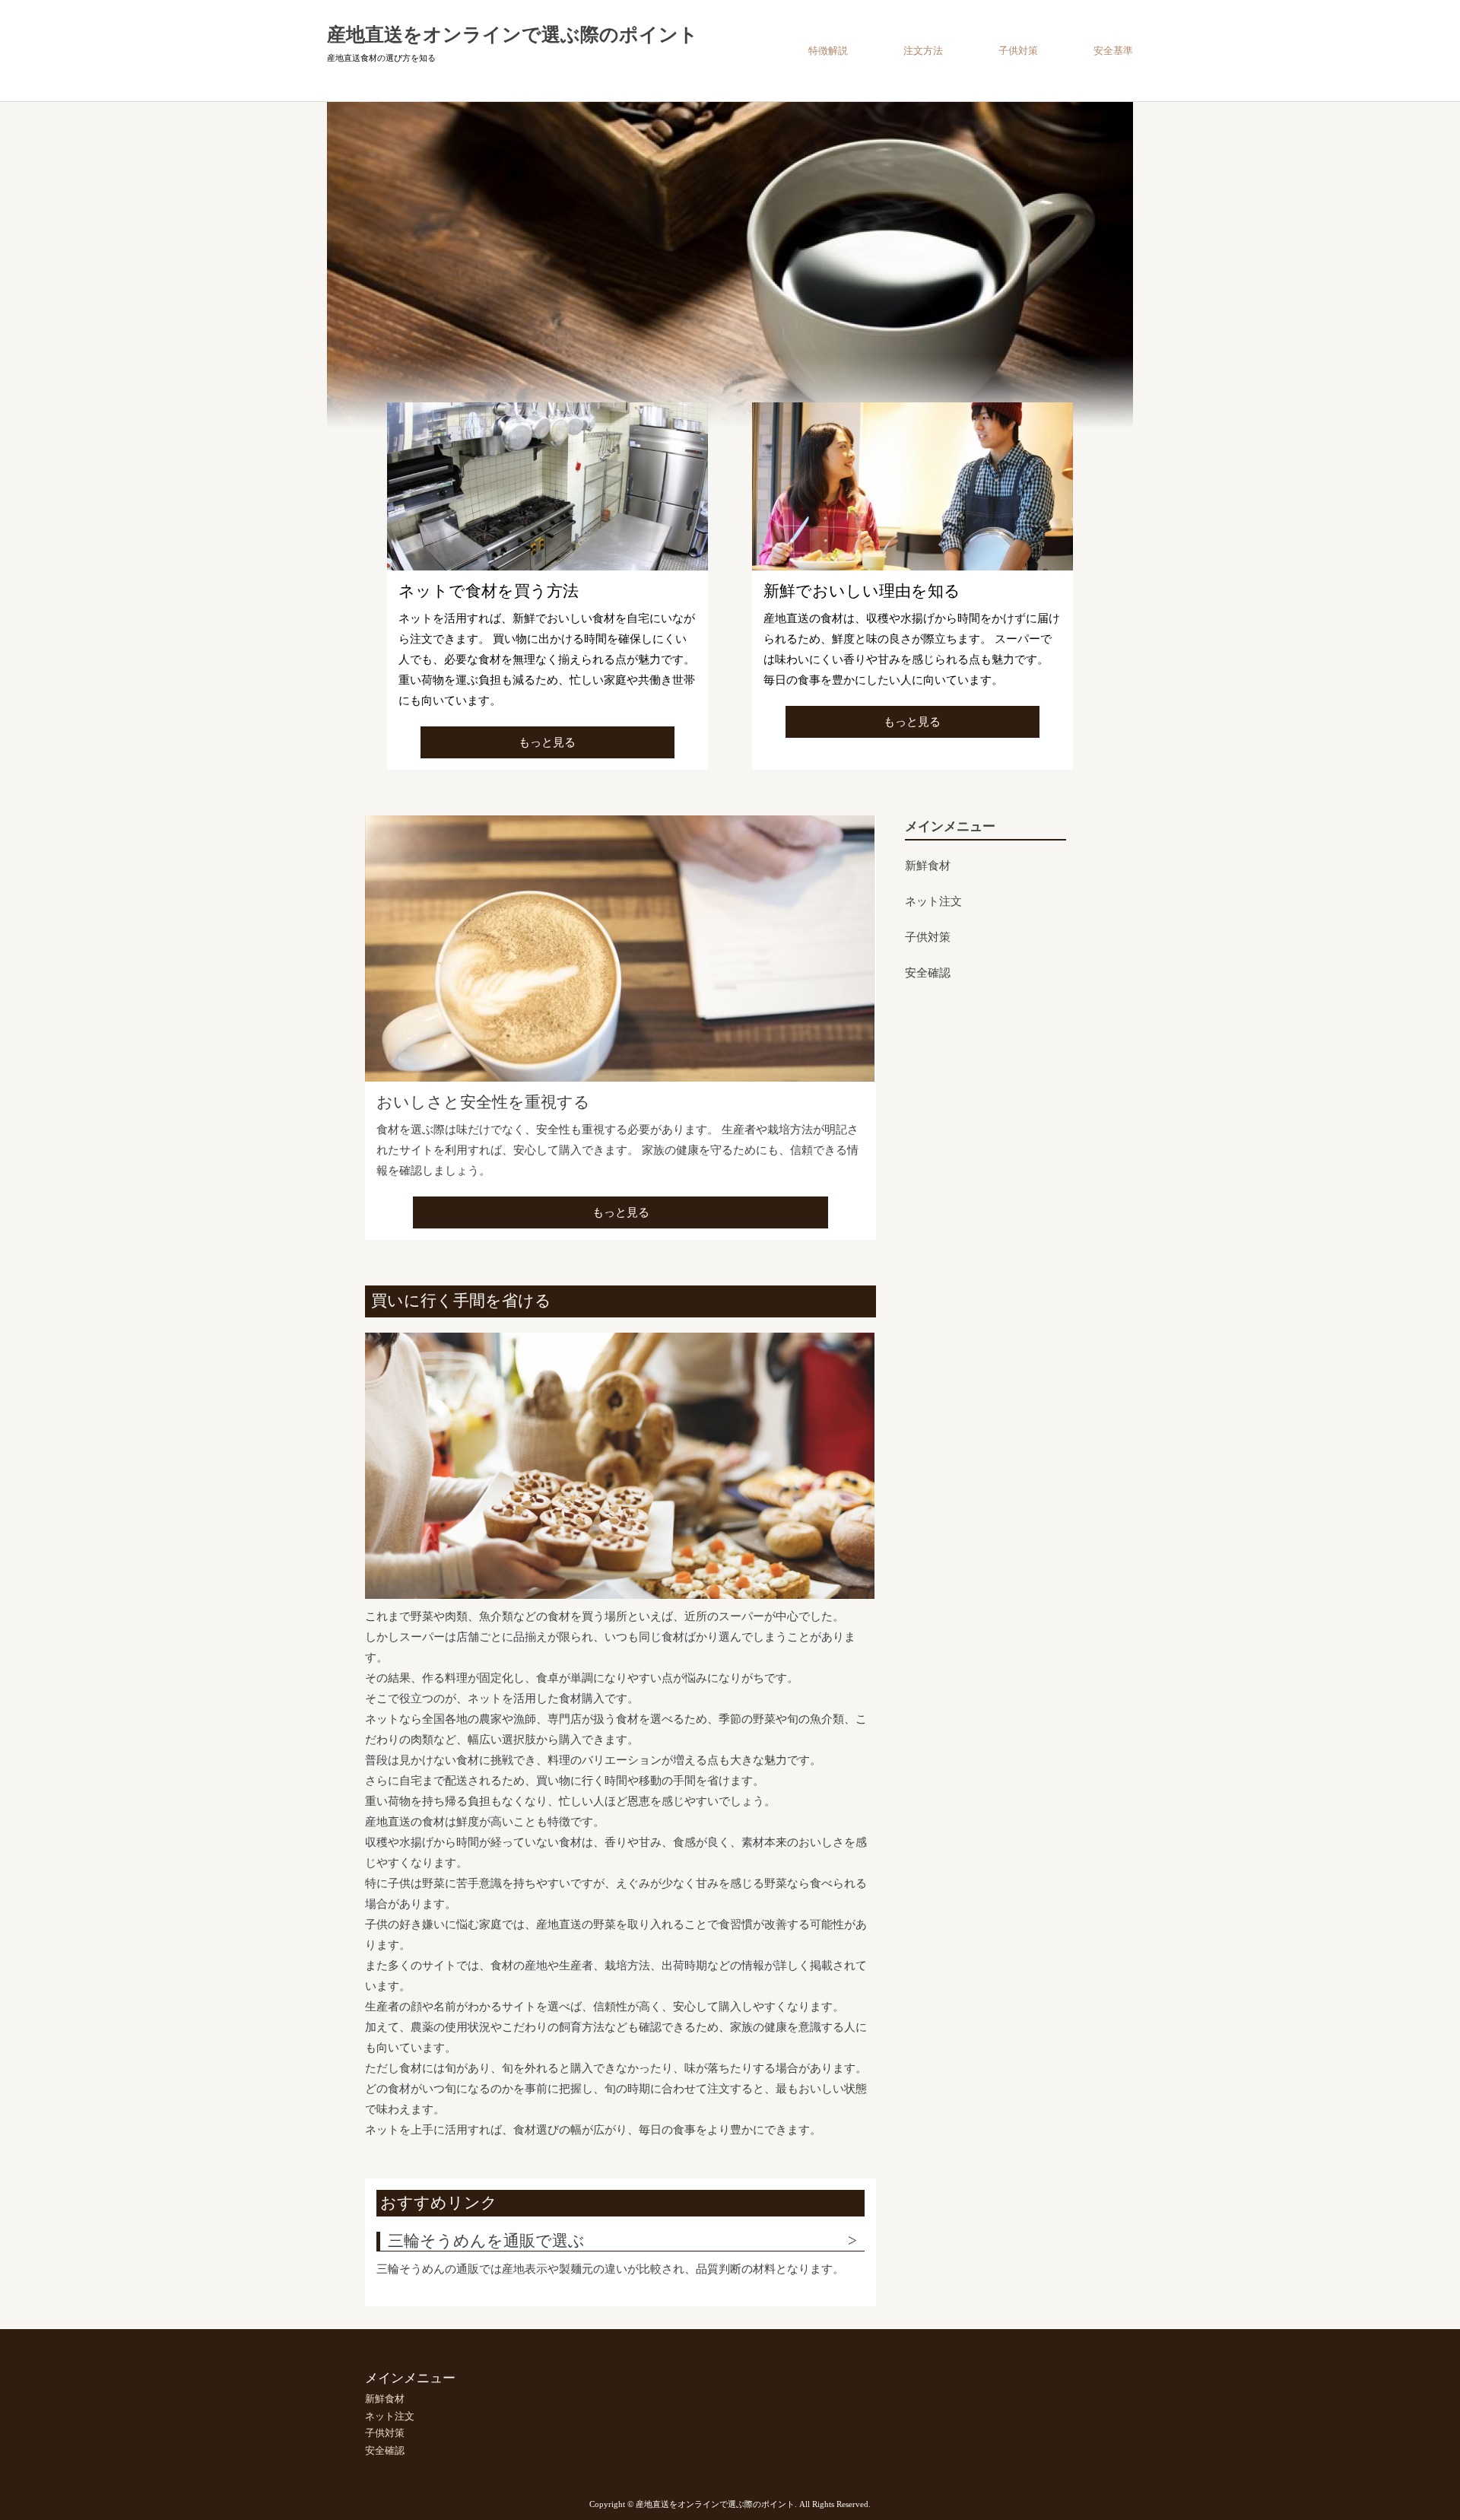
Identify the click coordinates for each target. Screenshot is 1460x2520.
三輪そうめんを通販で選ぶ (486, 2241)
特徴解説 (828, 51)
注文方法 (923, 51)
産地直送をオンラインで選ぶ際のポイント (513, 35)
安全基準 (1113, 51)
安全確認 (928, 973)
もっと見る (547, 742)
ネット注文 (933, 901)
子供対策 (1018, 51)
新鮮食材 (928, 866)
